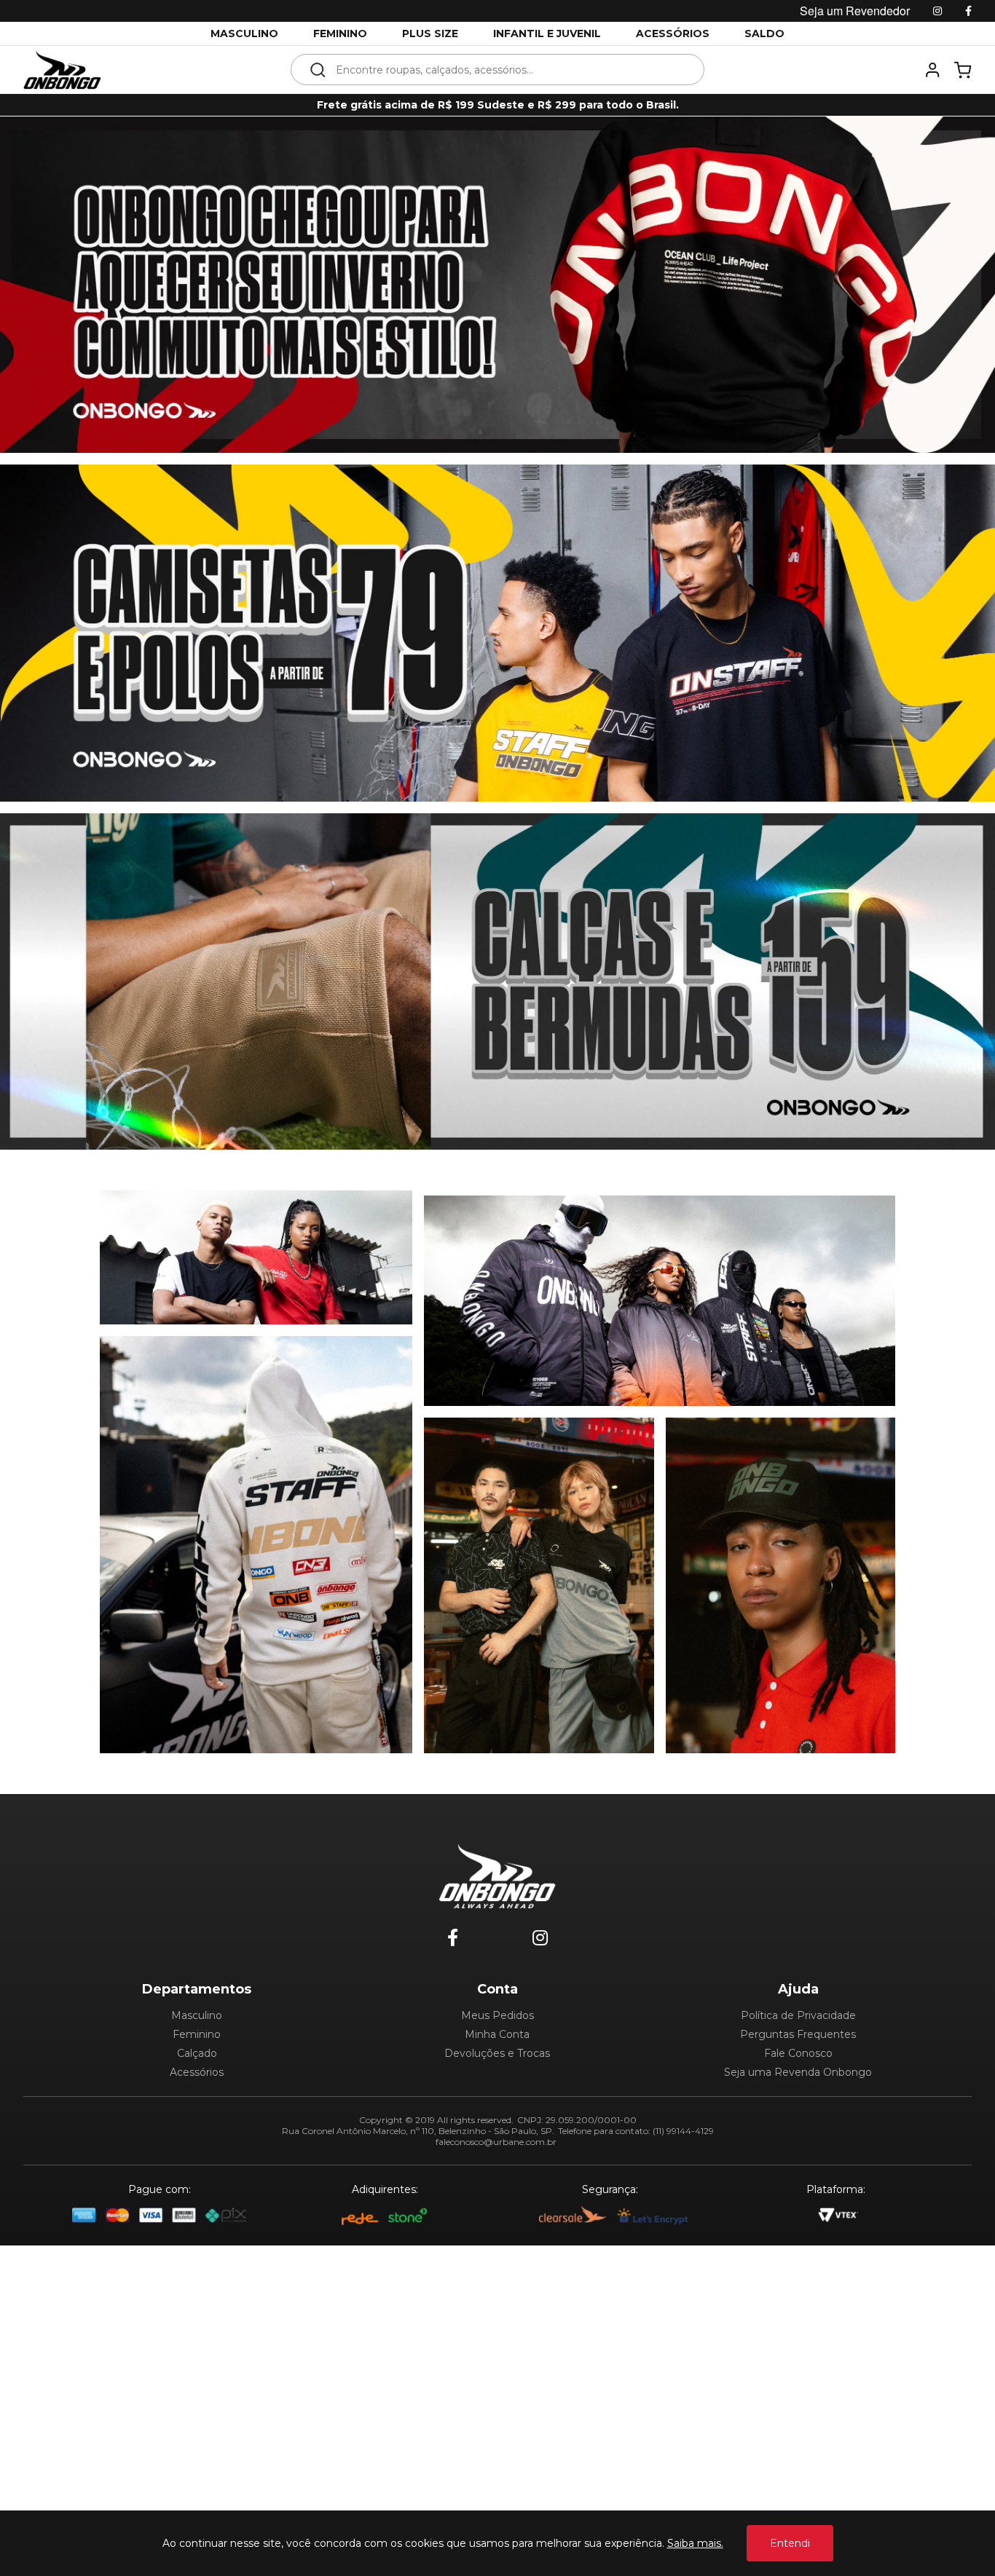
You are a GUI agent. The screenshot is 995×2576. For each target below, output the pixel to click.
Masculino (197, 2015)
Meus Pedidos (497, 2015)
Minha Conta (497, 2034)
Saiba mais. (695, 2543)
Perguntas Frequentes (798, 2034)
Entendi (790, 2543)
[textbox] (507, 70)
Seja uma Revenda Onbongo (798, 2072)
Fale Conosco (798, 2053)
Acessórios (197, 2072)
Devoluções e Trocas (497, 2053)
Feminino (197, 2034)
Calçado (197, 2053)
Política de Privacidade (798, 2015)
